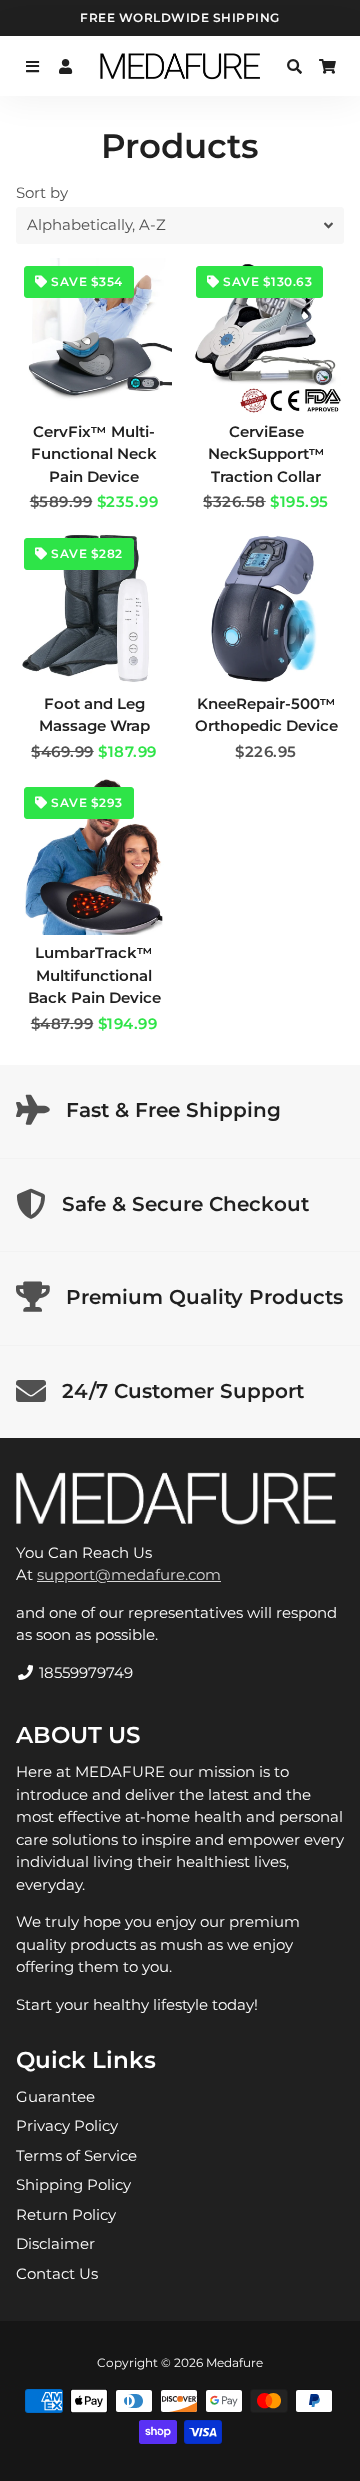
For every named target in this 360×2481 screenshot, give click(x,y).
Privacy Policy (67, 2125)
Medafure (234, 2362)
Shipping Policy (73, 2184)
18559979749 (84, 1672)
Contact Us (57, 2273)
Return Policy (66, 2214)
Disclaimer (55, 2243)
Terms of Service (76, 2155)
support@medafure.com (129, 1574)
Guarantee (55, 2096)
